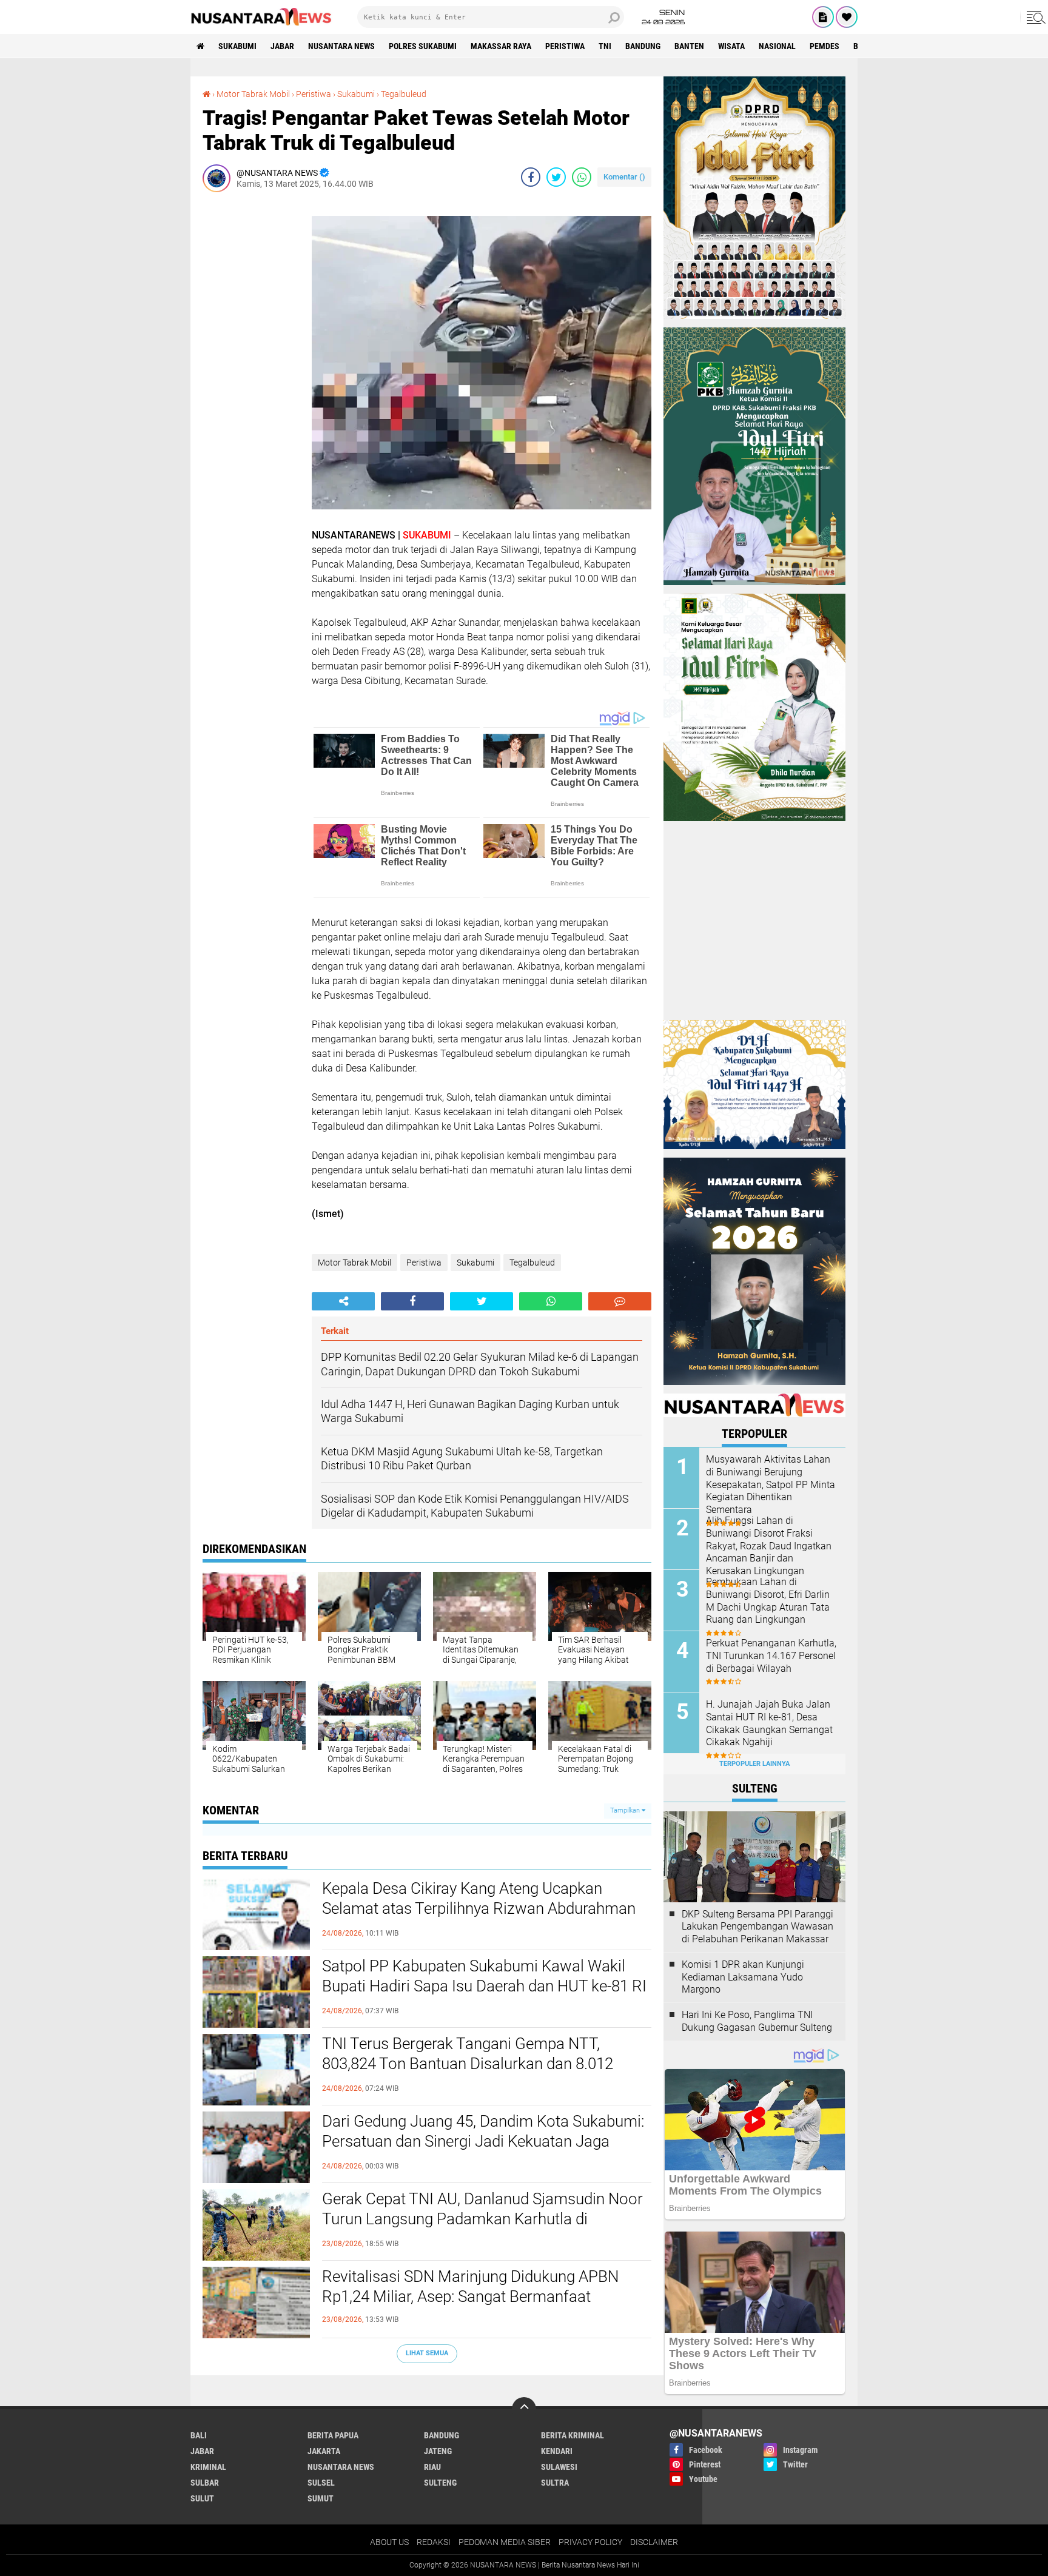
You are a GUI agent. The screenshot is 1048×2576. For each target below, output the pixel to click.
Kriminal (208, 2467)
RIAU (432, 2467)
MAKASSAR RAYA (501, 46)
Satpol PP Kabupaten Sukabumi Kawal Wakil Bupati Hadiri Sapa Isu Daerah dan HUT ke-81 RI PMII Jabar (484, 1987)
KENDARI (557, 2451)
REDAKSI (434, 2542)
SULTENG (440, 2483)
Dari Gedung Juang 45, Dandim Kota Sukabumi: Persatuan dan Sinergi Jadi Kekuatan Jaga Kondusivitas (483, 2142)
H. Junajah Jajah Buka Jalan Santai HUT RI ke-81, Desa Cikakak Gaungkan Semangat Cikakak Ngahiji (769, 1723)
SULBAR (205, 2483)
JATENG (438, 2451)
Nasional (777, 46)
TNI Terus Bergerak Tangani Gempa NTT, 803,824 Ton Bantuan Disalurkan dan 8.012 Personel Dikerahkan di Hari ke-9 (468, 2064)
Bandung (643, 46)
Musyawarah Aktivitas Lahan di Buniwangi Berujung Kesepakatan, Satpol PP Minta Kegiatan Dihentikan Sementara (771, 1484)
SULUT (202, 2498)
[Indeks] (823, 17)
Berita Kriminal (573, 2435)
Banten (689, 46)
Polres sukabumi (423, 46)
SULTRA (555, 2483)
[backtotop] (524, 2409)
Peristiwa (565, 46)
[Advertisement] (251, 383)
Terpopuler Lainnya (754, 1764)
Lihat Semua (427, 2353)
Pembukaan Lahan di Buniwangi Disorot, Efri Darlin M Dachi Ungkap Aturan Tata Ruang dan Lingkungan (768, 1601)
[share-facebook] (531, 177)
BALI (199, 2435)
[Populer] (847, 17)
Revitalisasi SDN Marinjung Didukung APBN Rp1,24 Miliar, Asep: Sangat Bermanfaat (470, 2287)
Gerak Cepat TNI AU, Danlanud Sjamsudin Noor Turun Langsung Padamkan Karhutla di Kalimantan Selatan (482, 2219)
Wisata (731, 46)
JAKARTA (324, 2451)
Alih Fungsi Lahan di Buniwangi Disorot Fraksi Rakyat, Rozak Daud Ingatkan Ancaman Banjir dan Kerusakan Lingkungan (769, 1546)
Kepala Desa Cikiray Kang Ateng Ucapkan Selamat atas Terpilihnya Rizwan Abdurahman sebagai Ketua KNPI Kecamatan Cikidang (479, 1909)
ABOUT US (389, 2542)
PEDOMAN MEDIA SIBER (505, 2542)
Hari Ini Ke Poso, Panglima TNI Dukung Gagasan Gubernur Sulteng (757, 2021)
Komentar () (624, 177)
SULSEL (321, 2483)
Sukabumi (237, 46)
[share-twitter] (556, 177)
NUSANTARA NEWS (341, 46)
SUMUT (321, 2498)
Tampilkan (626, 1810)
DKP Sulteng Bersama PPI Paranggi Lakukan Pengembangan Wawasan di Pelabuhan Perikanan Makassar (757, 1927)
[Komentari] (620, 1301)
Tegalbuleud (404, 94)
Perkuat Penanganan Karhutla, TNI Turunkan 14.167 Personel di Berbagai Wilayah (771, 1656)
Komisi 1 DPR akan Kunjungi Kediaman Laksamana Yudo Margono (743, 1977)
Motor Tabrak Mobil (253, 94)
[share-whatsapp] (582, 177)
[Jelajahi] (1034, 17)
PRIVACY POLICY (590, 2542)
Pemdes (825, 46)
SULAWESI (559, 2467)
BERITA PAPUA (333, 2435)
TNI (605, 46)
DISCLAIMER (654, 2542)
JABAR (282, 46)
